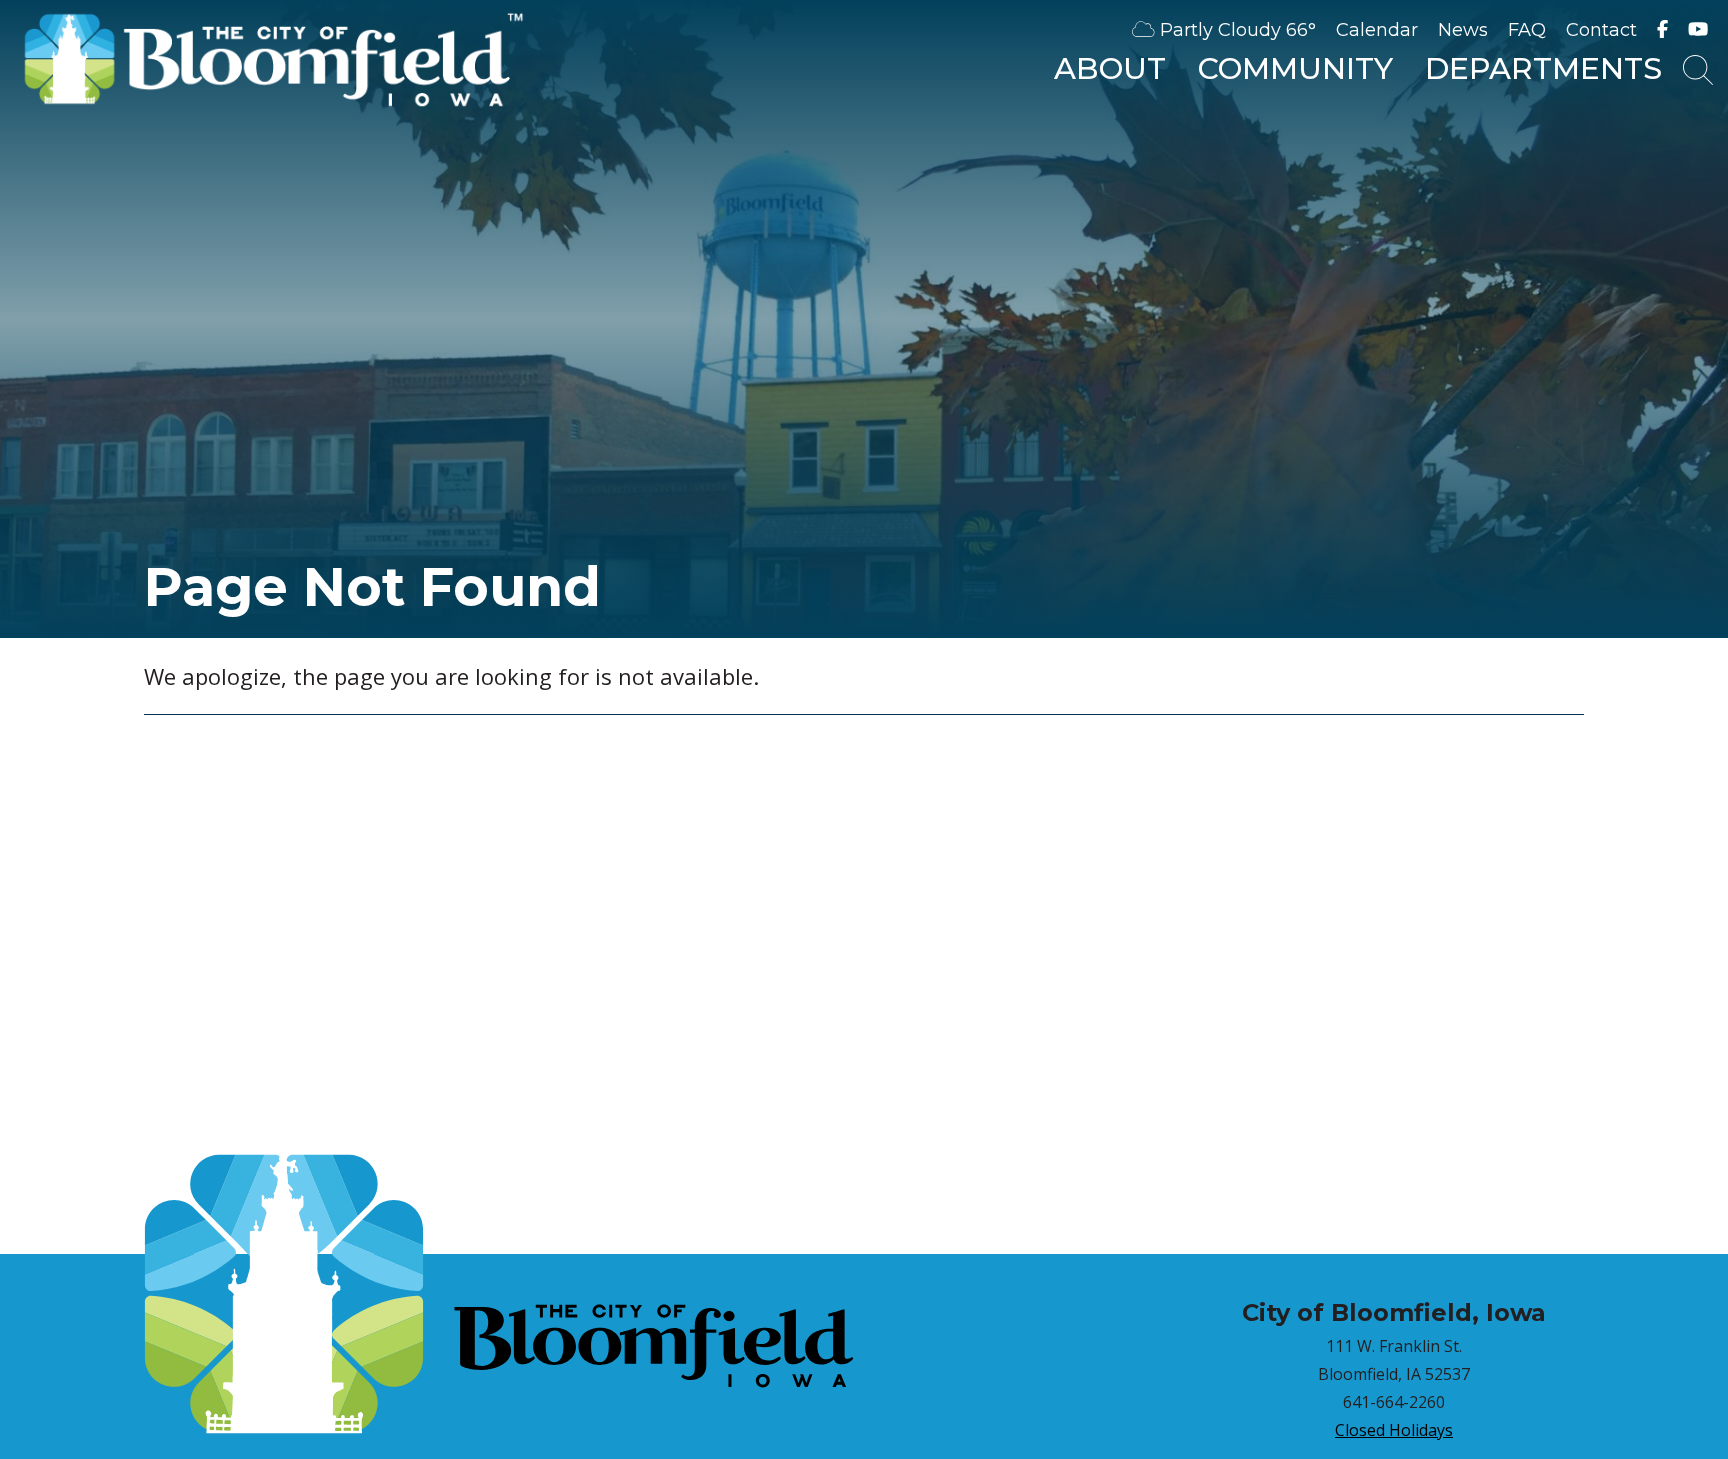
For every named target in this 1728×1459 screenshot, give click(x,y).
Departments (1543, 68)
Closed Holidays (1394, 1430)
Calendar (1377, 30)
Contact (1601, 30)
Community (1295, 68)
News (1463, 30)
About (1110, 68)
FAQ (1527, 30)
